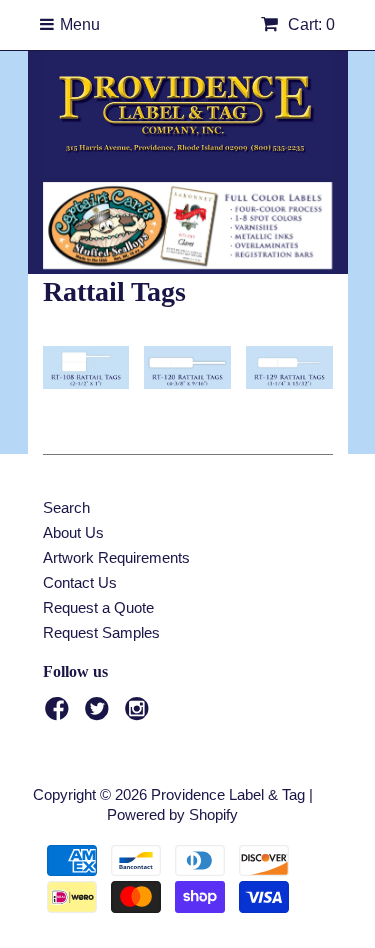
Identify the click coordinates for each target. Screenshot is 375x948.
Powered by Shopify (172, 814)
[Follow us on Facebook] (60, 714)
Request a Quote (98, 607)
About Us (73, 532)
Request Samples (101, 632)
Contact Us (80, 582)
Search (66, 507)
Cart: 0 (309, 24)
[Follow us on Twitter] (100, 714)
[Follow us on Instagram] (140, 714)
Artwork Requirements (116, 557)
